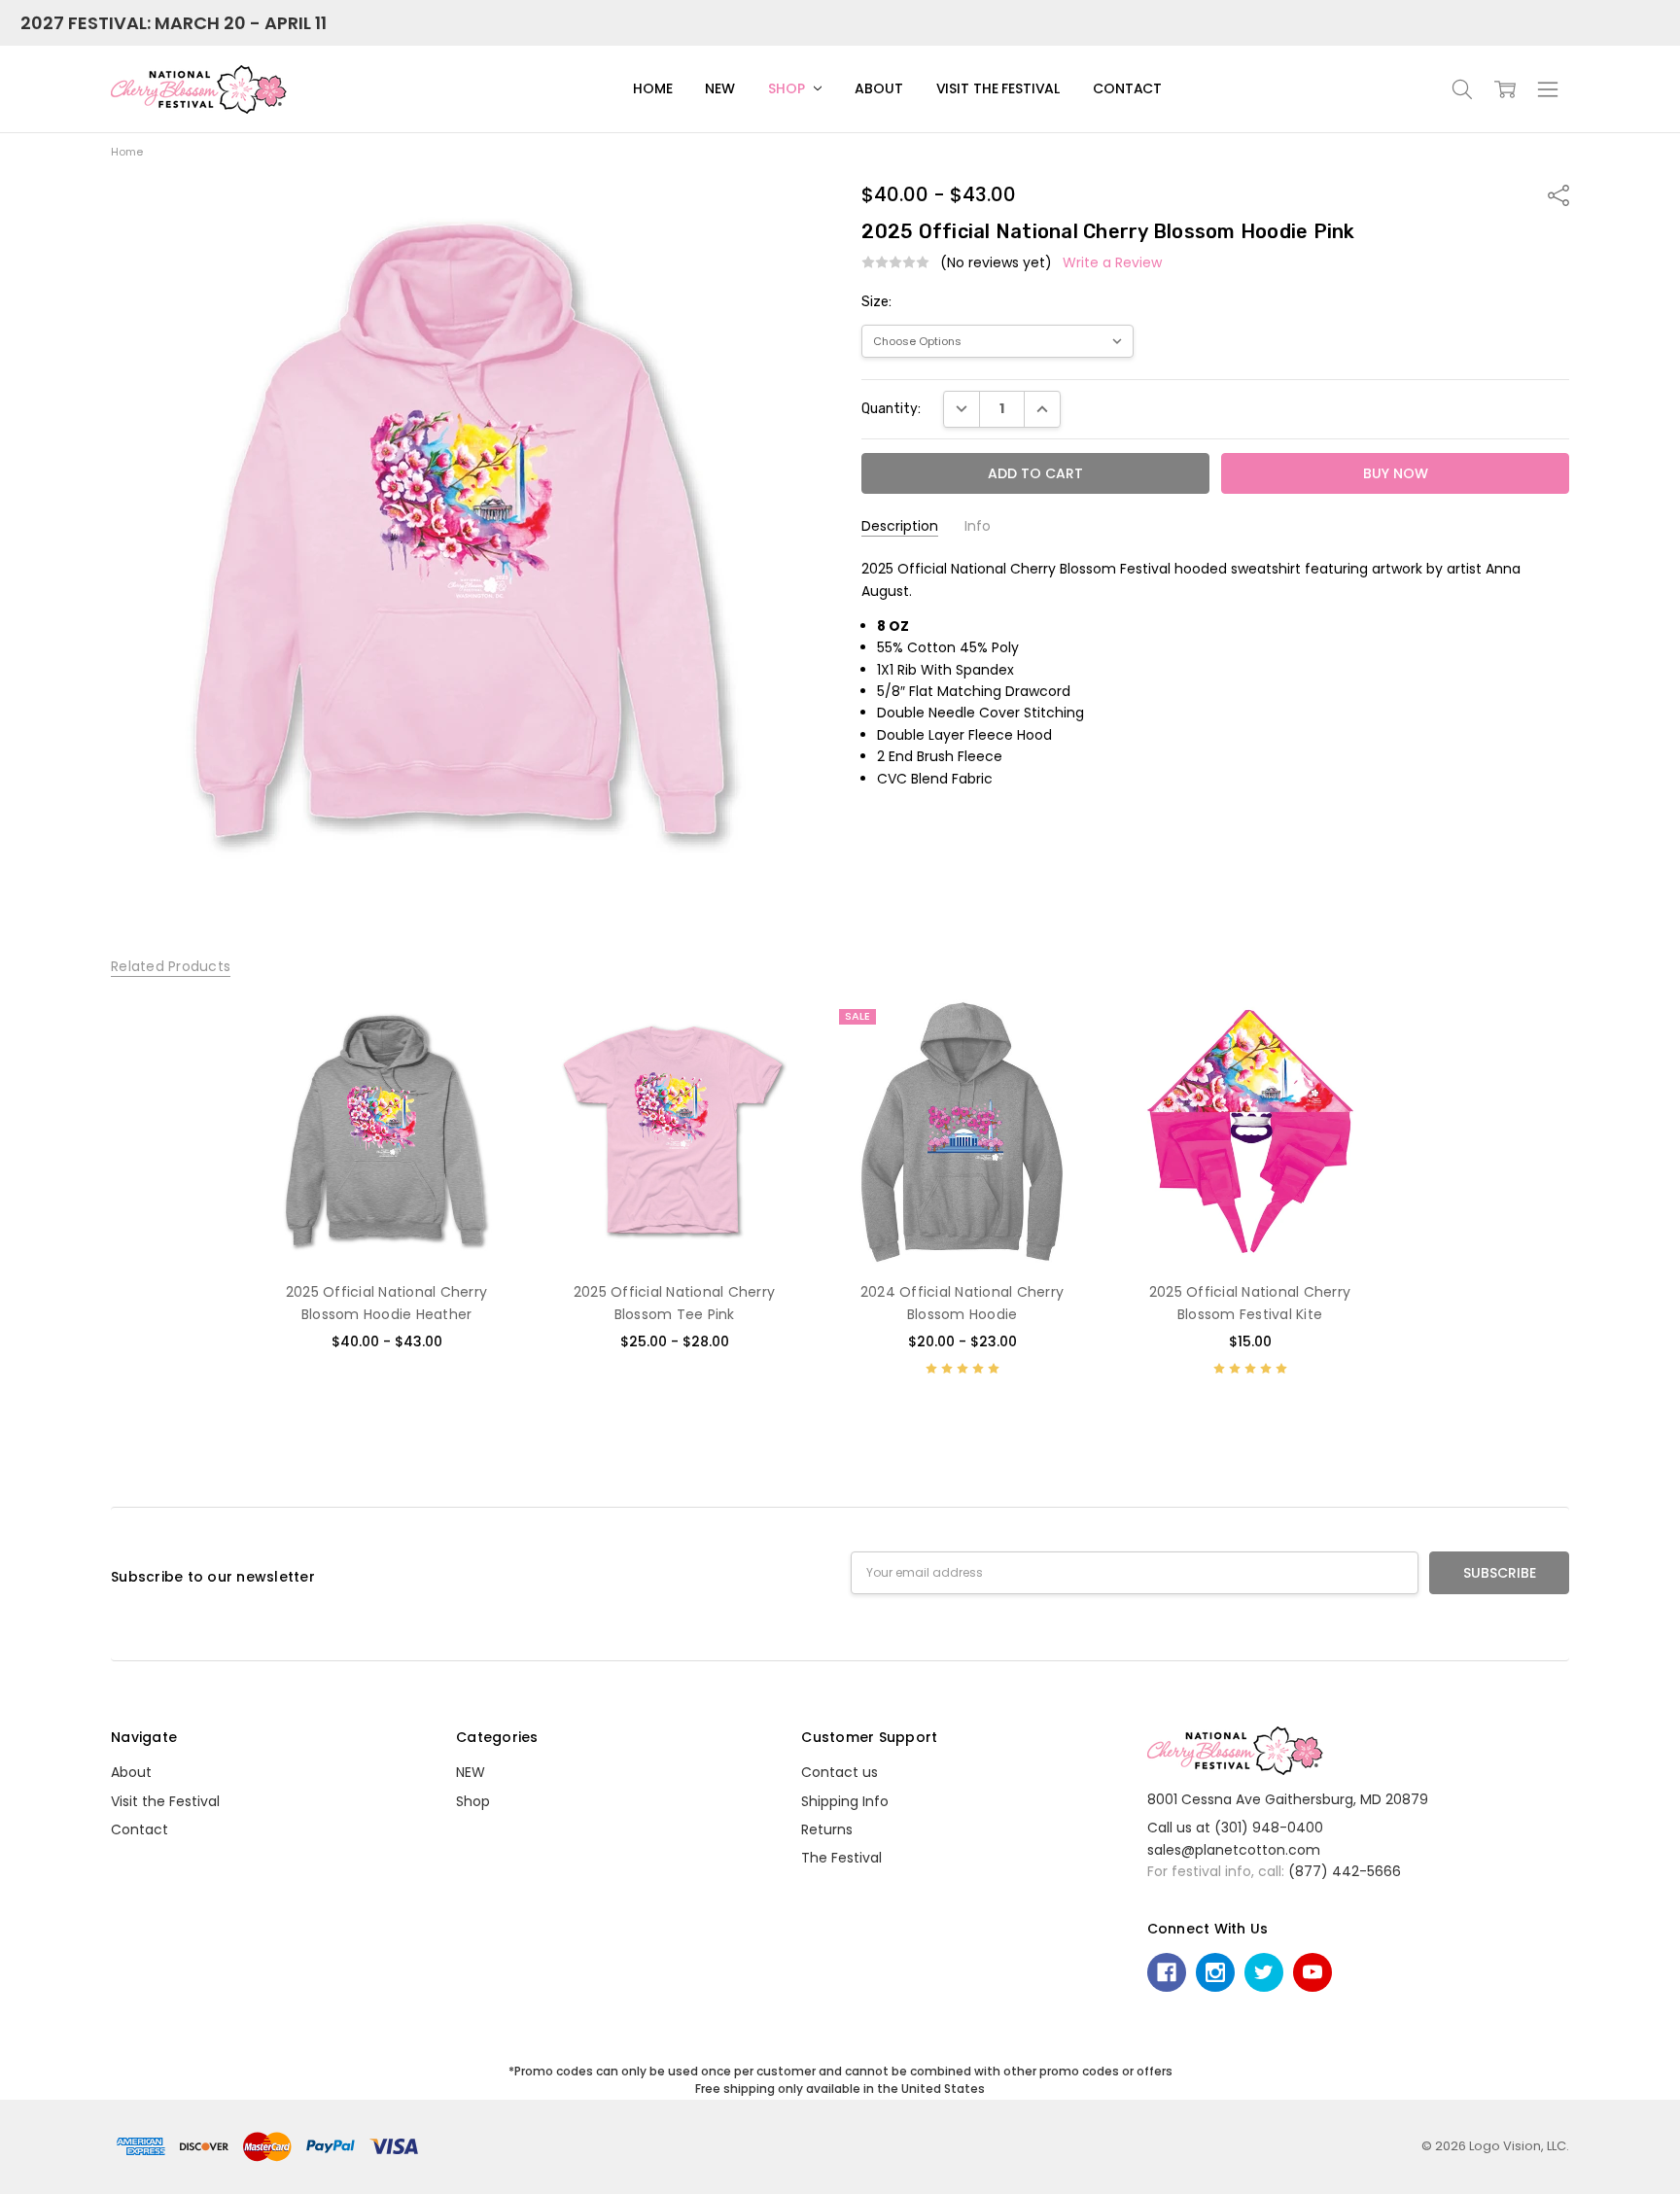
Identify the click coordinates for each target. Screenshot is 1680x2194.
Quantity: (891, 409)
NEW (720, 88)
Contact (1127, 88)
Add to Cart (1250, 1182)
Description (900, 526)
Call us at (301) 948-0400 (1235, 1828)
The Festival (841, 1858)
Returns (827, 1829)
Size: (876, 302)
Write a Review (1112, 262)
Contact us (840, 1772)
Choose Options (386, 1225)
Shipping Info (845, 1801)
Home (652, 88)
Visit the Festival (998, 88)
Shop (788, 88)
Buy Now (1250, 1225)
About (878, 88)
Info (978, 526)
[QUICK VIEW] (485, 1033)
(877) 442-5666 (1345, 1871)
